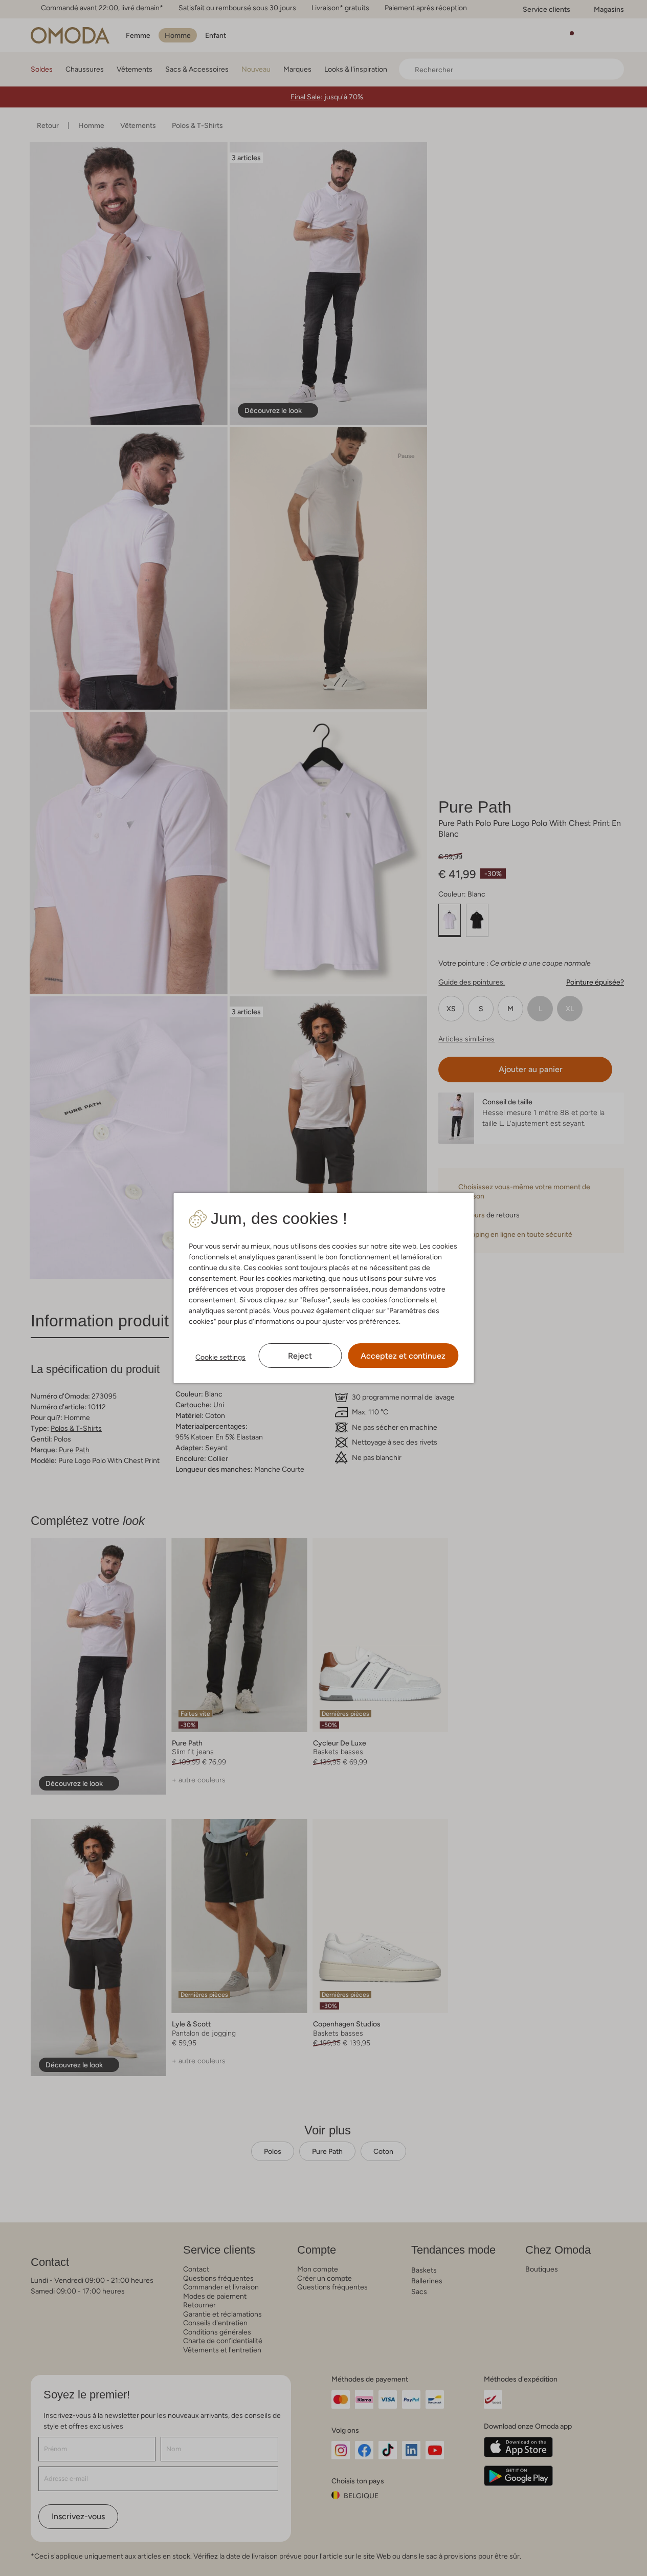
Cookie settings (220, 1357)
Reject (300, 1356)
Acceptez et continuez (403, 1356)
